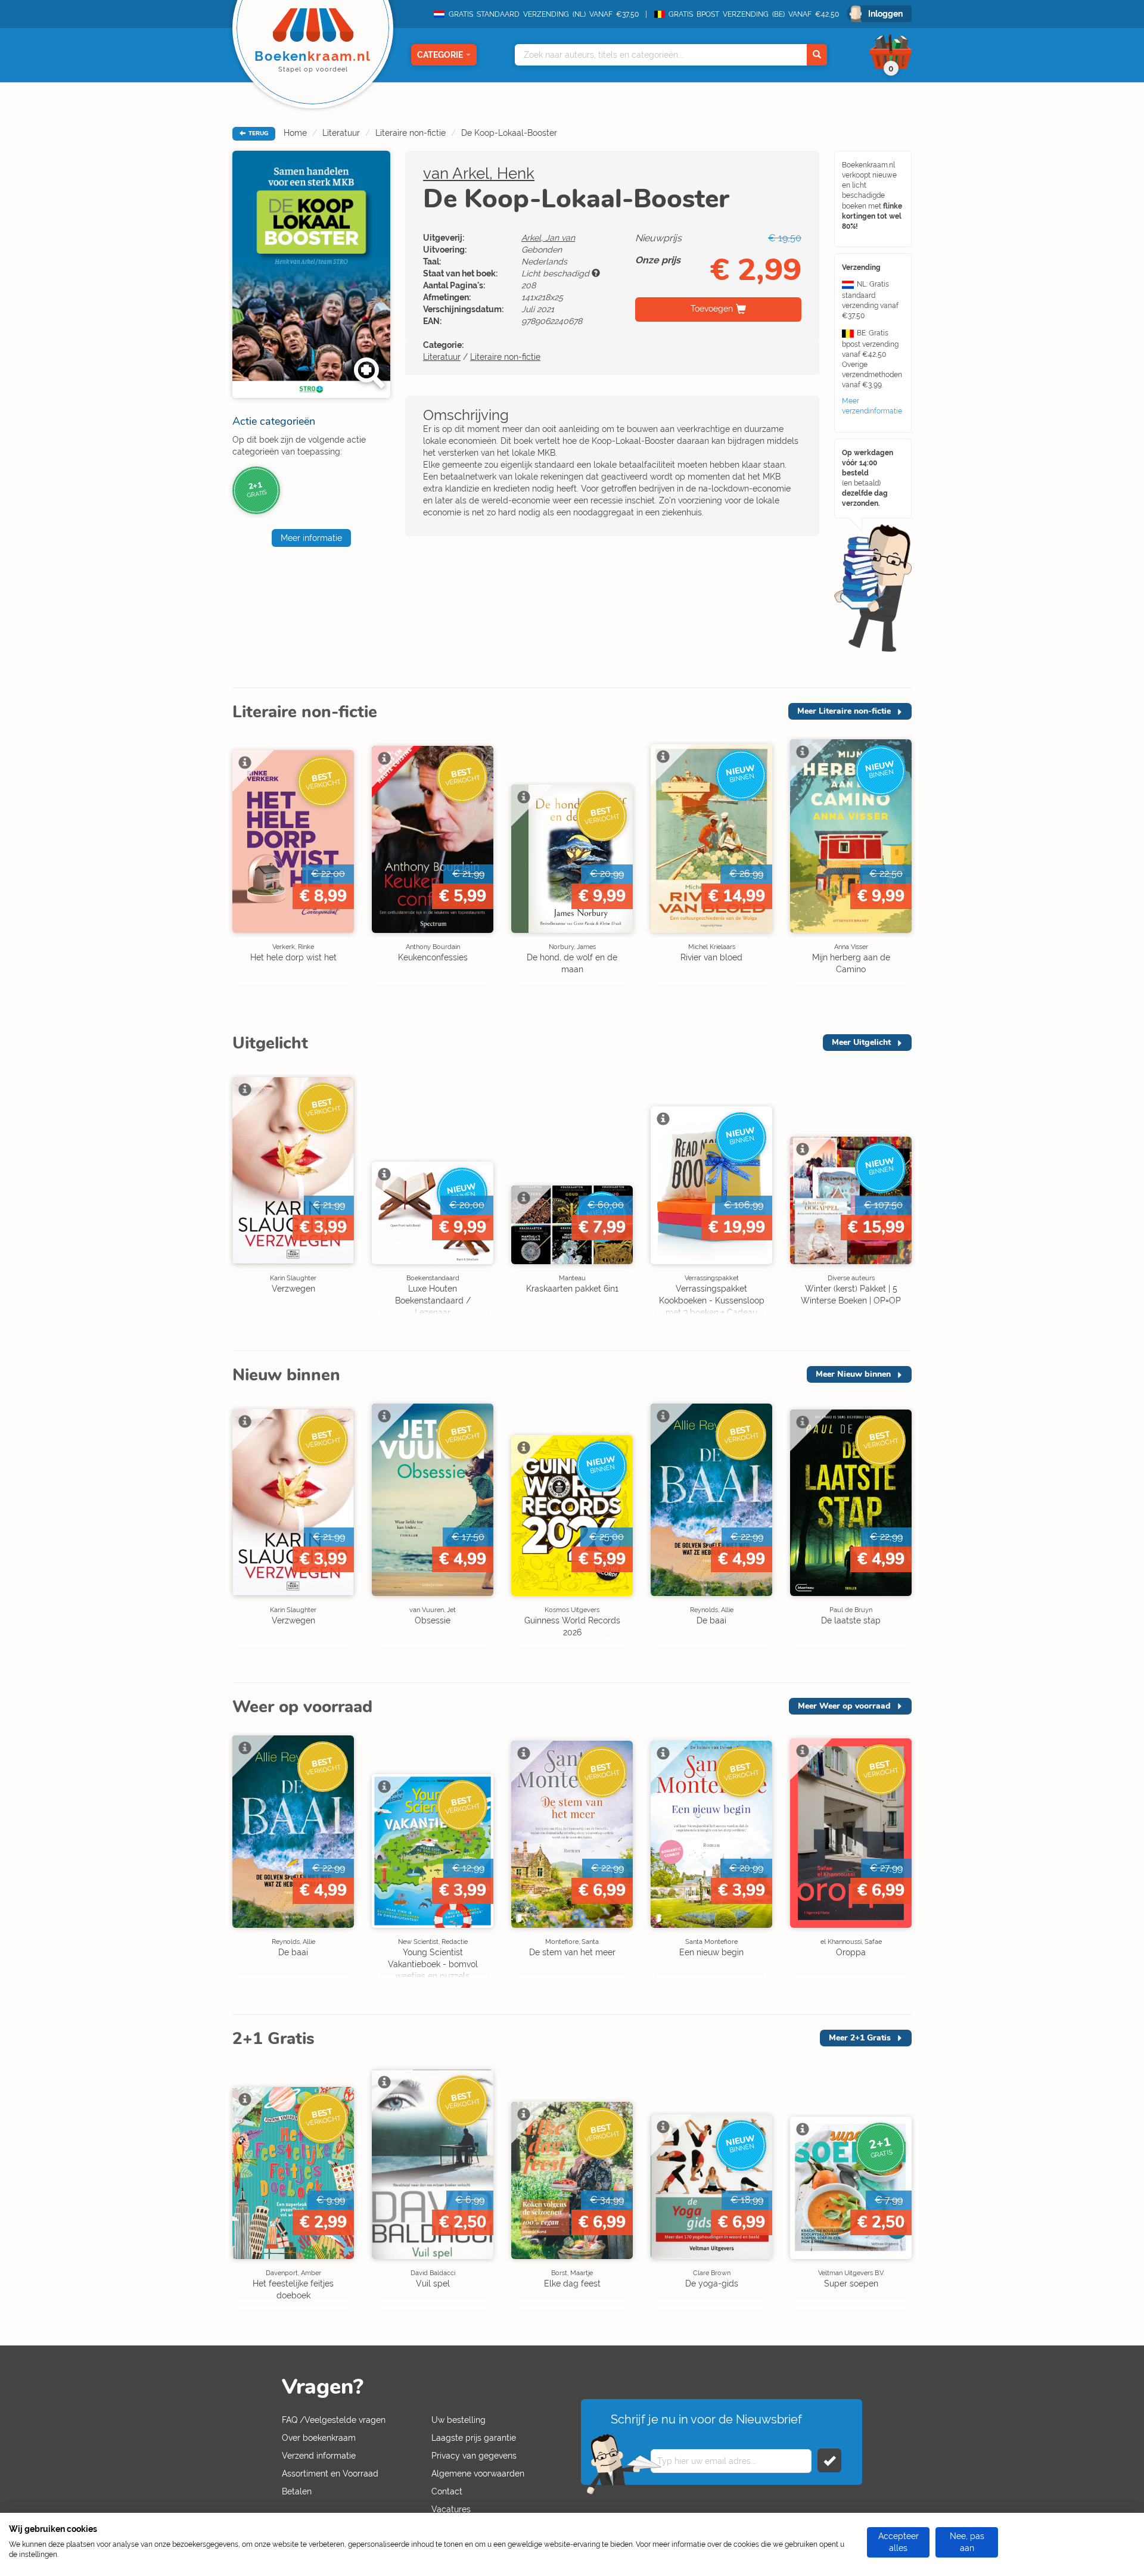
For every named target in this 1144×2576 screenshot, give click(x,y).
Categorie (440, 55)
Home (295, 133)
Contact (447, 2491)
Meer (844, 711)
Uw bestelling (458, 2420)
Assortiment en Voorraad (330, 2474)
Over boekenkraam (319, 2438)
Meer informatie (311, 538)
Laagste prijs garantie (474, 2438)
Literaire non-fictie (411, 133)
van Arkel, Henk (479, 173)
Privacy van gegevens (474, 2456)
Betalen (297, 2491)
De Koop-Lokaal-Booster (509, 133)
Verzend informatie (319, 2456)
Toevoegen (712, 309)
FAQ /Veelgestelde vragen (334, 2420)
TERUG (257, 133)
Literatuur (341, 133)
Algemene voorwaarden (478, 2474)
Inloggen (885, 14)
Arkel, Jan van (548, 238)
